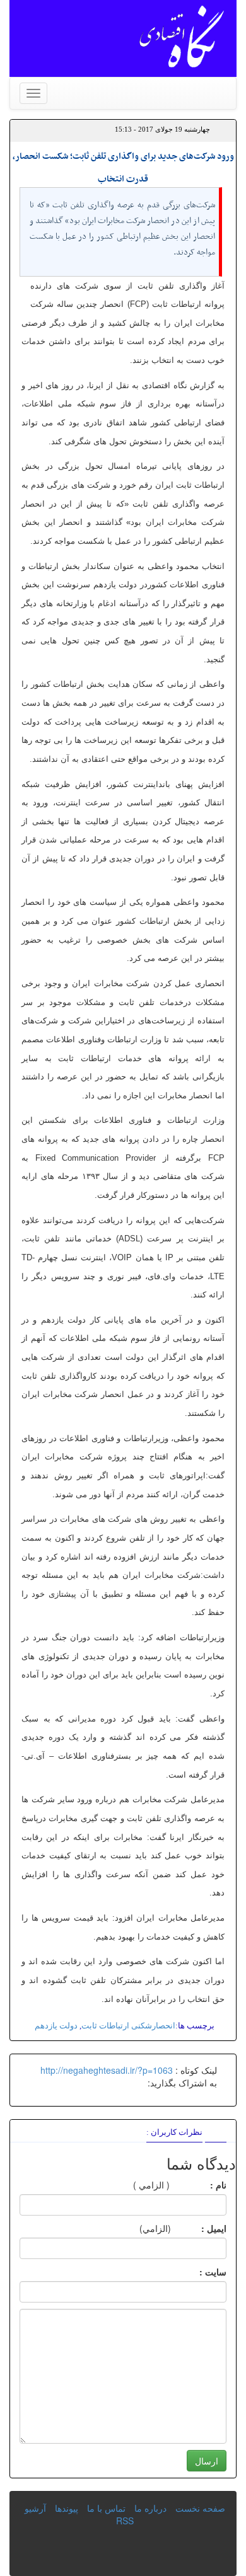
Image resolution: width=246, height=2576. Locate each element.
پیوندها (67, 2508)
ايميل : (199, 2228)
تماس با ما (106, 2508)
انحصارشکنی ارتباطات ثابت (128, 2026)
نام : (199, 2185)
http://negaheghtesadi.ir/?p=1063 (107, 2070)
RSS (125, 2521)
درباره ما (150, 2508)
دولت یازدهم (56, 2026)
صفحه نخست (200, 2508)
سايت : (199, 2272)
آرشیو (35, 2508)
